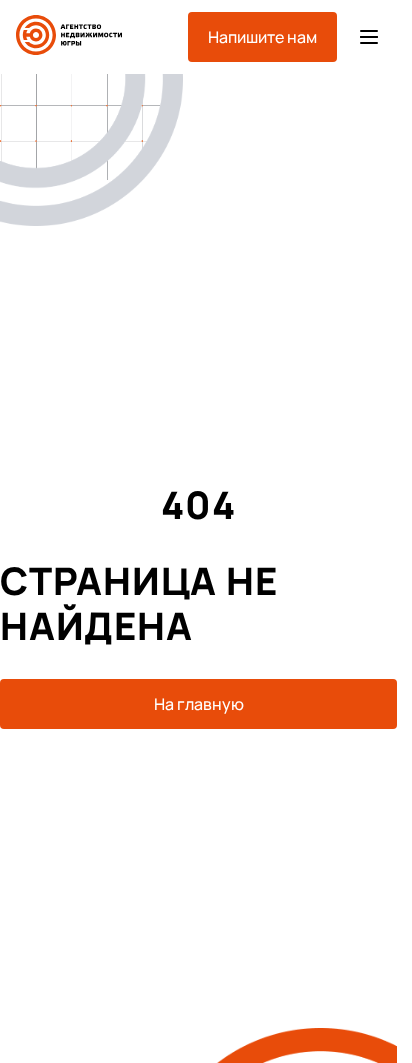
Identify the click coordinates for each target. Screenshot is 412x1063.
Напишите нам (262, 37)
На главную (199, 704)
